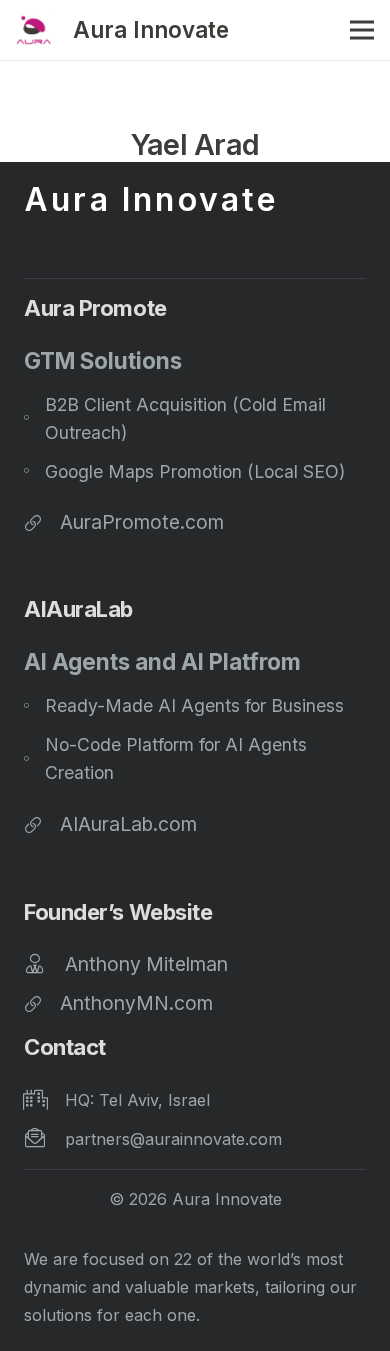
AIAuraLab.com (128, 824)
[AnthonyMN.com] (42, 1003)
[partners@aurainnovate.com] (44, 1139)
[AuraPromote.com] (42, 522)
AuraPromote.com (142, 522)
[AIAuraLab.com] (42, 824)
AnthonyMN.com (136, 1003)
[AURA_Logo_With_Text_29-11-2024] (33, 30)
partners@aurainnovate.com (173, 1139)
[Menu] (362, 30)
